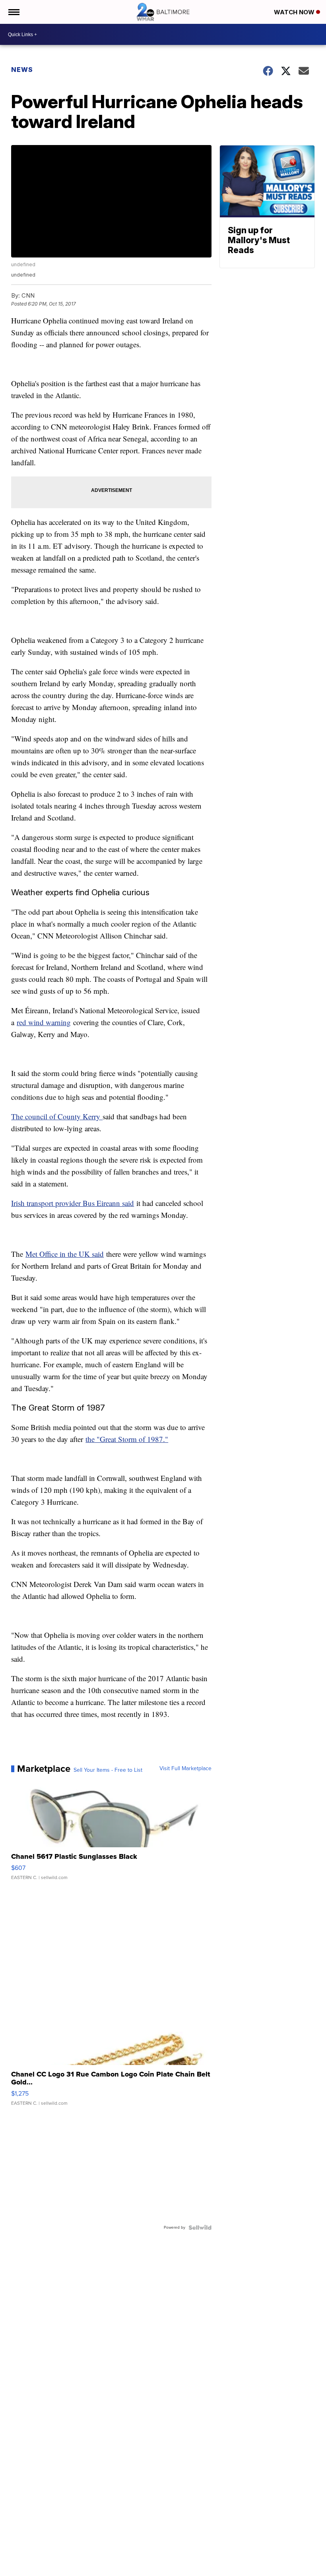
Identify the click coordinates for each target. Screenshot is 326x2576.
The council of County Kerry (57, 1116)
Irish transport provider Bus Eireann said (73, 1203)
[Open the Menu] (13, 12)
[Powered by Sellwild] (200, 2228)
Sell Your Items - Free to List (108, 1770)
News (22, 70)
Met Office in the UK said (65, 1254)
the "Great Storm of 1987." (127, 1439)
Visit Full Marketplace (185, 1769)
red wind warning (44, 1022)
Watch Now (295, 12)
